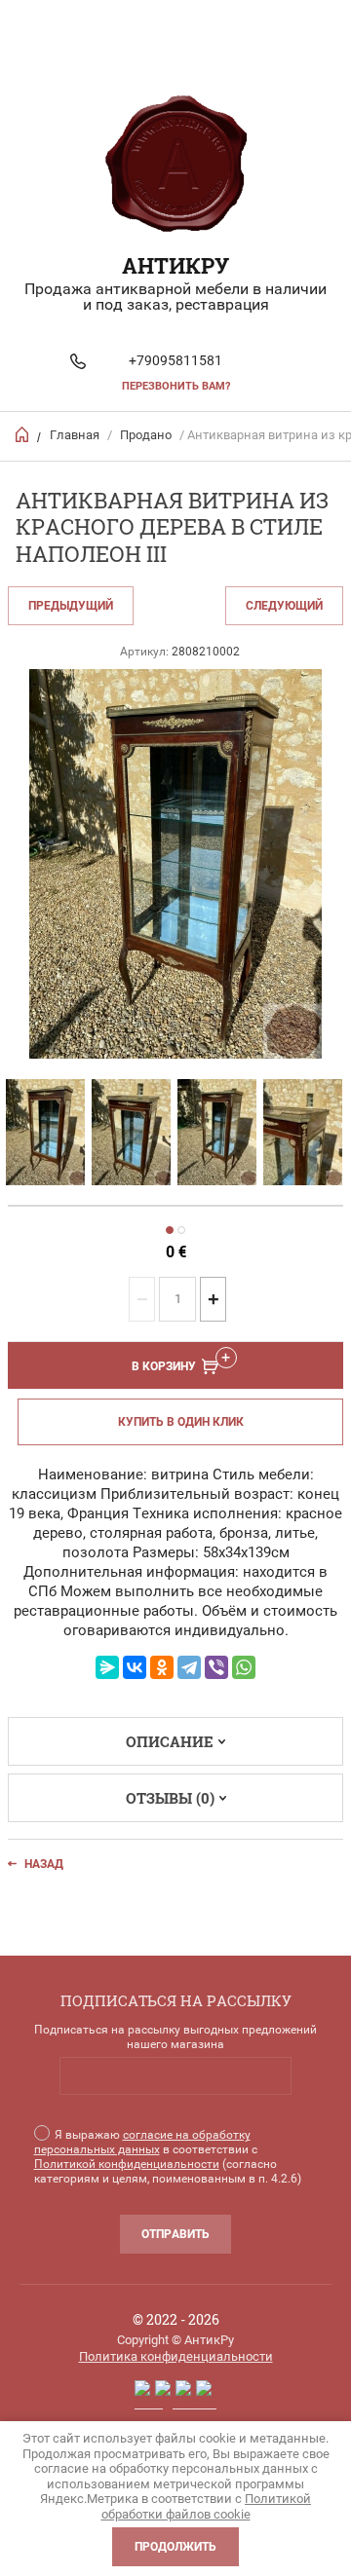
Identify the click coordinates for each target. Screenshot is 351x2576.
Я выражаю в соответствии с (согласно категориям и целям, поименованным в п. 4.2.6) (168, 2157)
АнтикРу (175, 265)
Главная (75, 435)
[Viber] (216, 1667)
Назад (44, 1864)
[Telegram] (189, 1667)
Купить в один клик (181, 1422)
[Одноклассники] (162, 1667)
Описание (170, 1741)
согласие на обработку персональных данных (142, 2142)
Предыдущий (71, 606)
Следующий (284, 606)
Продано (146, 435)
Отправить (175, 2234)
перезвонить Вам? (176, 386)
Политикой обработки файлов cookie (207, 2506)
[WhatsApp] (244, 1667)
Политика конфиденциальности (176, 2356)
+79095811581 (175, 360)
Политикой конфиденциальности (127, 2164)
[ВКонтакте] (135, 1667)
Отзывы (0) (170, 1798)
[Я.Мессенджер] (107, 1667)
